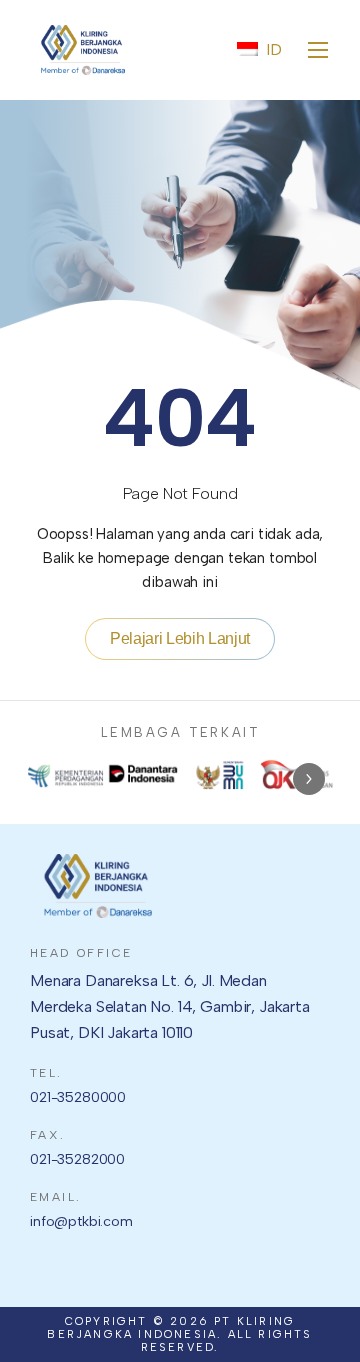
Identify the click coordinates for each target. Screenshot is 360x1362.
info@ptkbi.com (81, 1221)
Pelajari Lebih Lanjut (180, 638)
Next (309, 779)
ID (274, 49)
